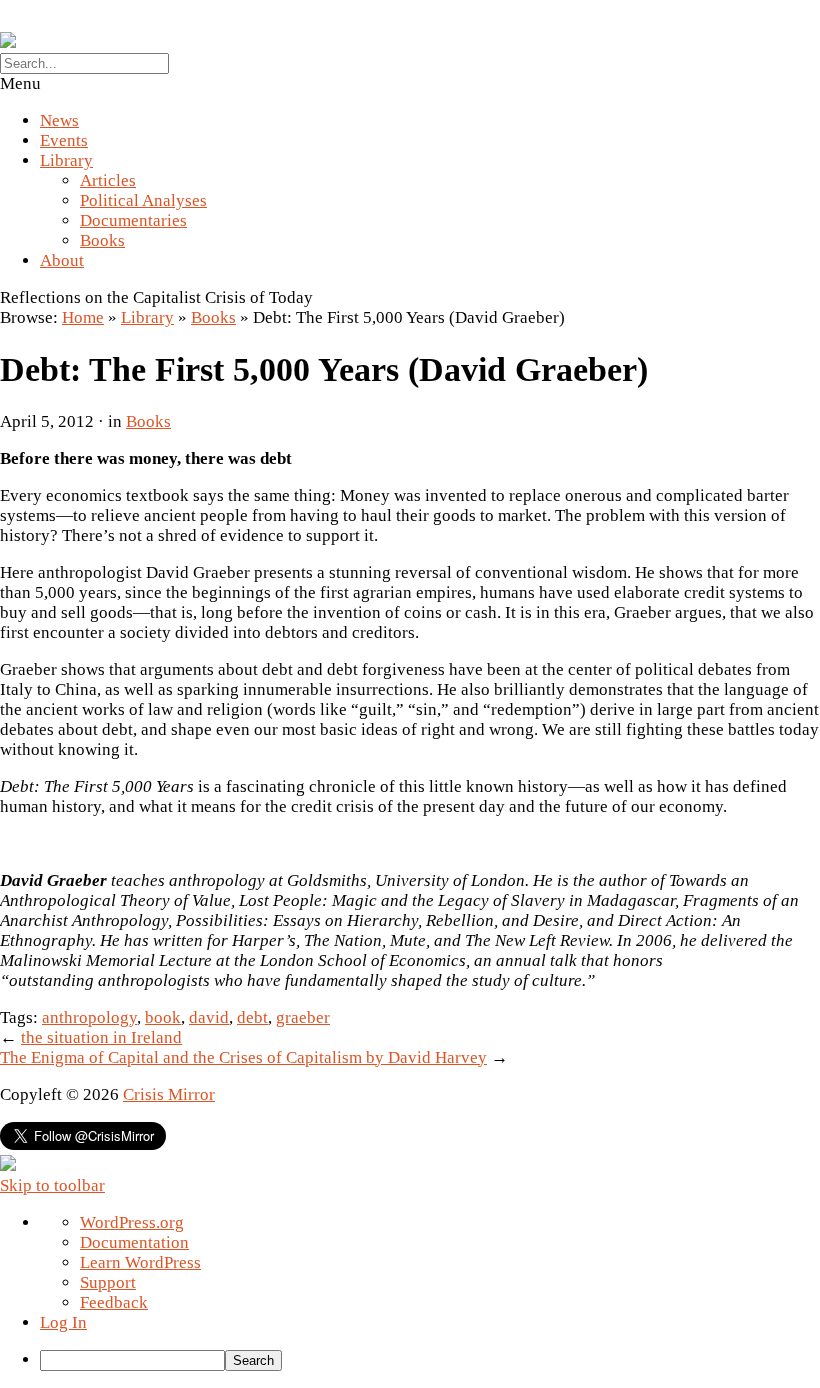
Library (66, 160)
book (163, 1017)
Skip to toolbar (52, 1185)
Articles (108, 180)
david (209, 1017)
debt (252, 1017)
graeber (303, 1017)
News (59, 120)
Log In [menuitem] (63, 1322)
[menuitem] (430, 1360)
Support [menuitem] (108, 1282)
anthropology (89, 1017)
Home (83, 317)
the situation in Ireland (101, 1037)
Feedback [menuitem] (114, 1302)
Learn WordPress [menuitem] (140, 1262)
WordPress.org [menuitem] (132, 1222)
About (62, 260)
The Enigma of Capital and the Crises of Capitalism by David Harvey (243, 1057)
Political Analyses (143, 200)
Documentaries (133, 220)
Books (102, 240)
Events (64, 140)
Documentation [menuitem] (134, 1242)
